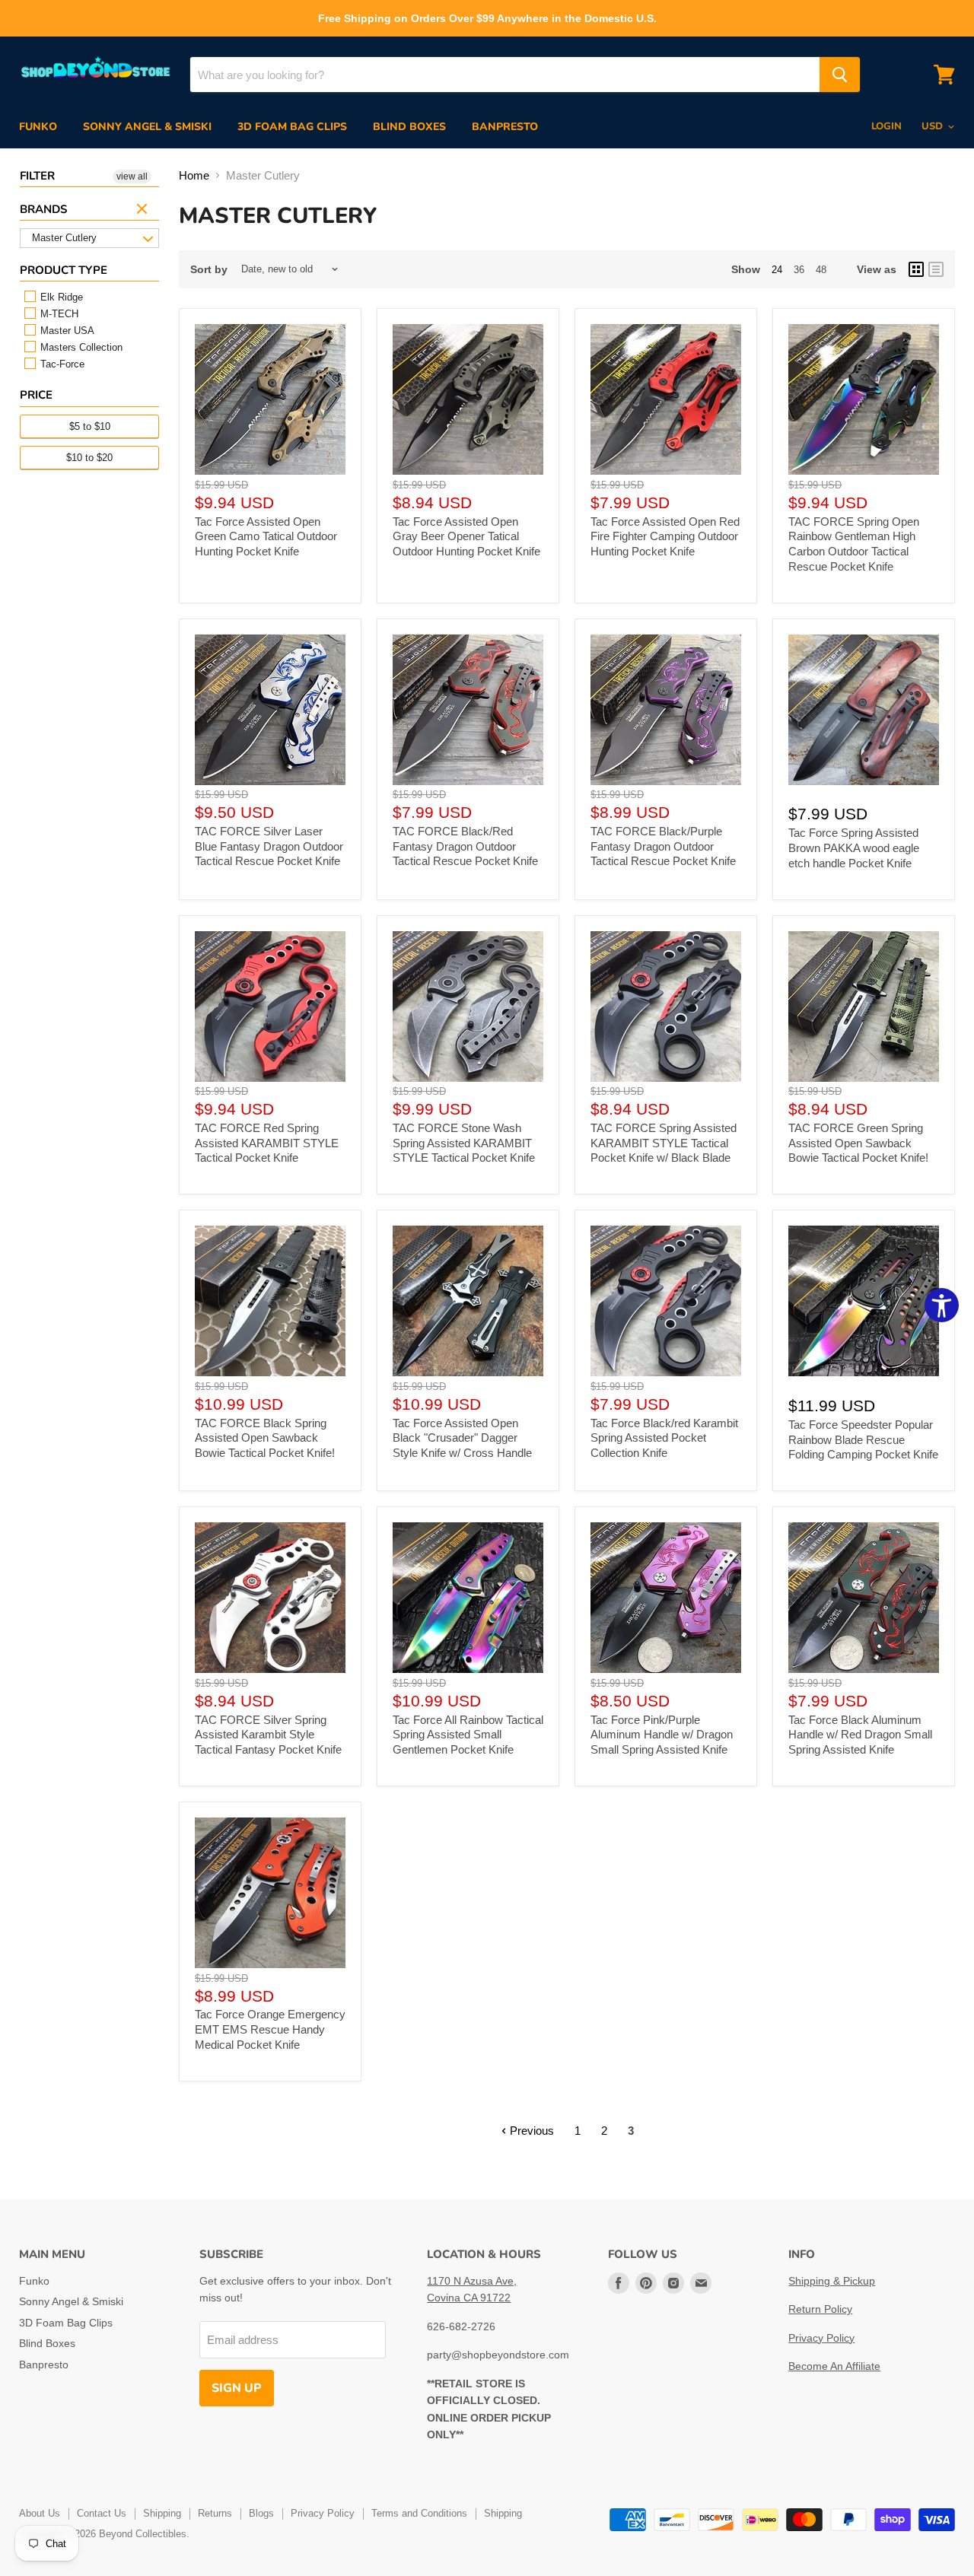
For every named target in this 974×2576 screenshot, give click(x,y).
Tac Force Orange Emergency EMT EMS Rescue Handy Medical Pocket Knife (270, 2029)
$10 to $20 (89, 458)
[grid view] (916, 269)
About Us (40, 2513)
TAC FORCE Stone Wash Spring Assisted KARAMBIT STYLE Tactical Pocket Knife (464, 1143)
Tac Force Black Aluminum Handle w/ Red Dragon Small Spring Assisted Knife (860, 1735)
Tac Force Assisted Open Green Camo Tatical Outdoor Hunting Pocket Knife (266, 536)
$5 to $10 (90, 426)
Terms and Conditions (419, 2513)
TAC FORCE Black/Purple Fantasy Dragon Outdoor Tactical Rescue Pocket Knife (663, 846)
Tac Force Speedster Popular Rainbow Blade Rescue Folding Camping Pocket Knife (863, 1439)
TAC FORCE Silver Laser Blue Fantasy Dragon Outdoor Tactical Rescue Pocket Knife (269, 846)
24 (777, 270)
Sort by (209, 269)
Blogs (261, 2513)
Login (886, 126)
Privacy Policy (821, 2338)
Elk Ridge (60, 297)
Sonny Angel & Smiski (147, 127)
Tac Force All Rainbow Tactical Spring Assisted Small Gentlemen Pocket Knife (468, 1735)
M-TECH (58, 314)
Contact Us (102, 2513)
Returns (215, 2513)
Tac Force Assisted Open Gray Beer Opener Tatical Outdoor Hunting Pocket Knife (466, 536)
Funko (38, 127)
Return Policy (820, 2309)
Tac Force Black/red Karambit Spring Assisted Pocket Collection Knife (664, 1438)
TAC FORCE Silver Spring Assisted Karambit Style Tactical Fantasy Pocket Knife (268, 1735)
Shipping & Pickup (832, 2281)
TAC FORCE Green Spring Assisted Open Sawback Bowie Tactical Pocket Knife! (858, 1143)
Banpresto (505, 127)
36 (799, 270)
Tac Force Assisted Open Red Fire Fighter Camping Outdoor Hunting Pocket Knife (665, 536)
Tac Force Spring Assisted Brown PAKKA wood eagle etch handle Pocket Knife (854, 848)
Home (194, 175)
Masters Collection (80, 347)
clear (144, 210)
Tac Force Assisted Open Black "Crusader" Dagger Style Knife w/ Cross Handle (462, 1438)
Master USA (66, 331)
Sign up (237, 2388)
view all (132, 177)
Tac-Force (61, 364)
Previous (530, 2131)
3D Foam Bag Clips (292, 127)
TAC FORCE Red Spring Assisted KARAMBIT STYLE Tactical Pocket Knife (267, 1143)
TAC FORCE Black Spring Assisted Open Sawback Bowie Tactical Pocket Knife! (265, 1438)
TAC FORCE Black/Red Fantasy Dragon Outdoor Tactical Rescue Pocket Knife (465, 846)
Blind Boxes (409, 127)
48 (821, 270)
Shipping (162, 2513)
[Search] (840, 75)
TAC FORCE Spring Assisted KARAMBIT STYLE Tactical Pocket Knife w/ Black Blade (664, 1143)
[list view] (936, 269)
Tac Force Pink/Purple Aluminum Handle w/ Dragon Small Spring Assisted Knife (662, 1735)
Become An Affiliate (834, 2366)
